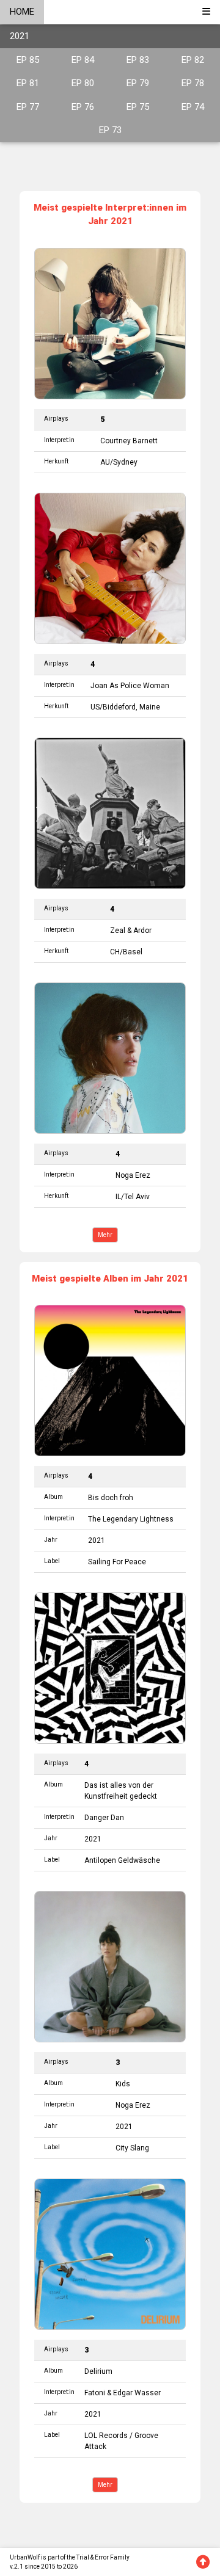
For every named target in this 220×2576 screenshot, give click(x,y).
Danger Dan (104, 1818)
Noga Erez (133, 1175)
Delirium (98, 2371)
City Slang (132, 2148)
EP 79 (138, 83)
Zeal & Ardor (131, 931)
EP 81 (28, 83)
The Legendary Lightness (131, 1519)
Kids (123, 2084)
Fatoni (95, 2393)
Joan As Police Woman (130, 686)
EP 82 (193, 60)
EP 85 (28, 60)
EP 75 (138, 107)
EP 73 (110, 130)
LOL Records (106, 2436)
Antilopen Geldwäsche (122, 1860)
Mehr (105, 1235)
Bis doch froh (111, 1498)
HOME (22, 12)
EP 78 (193, 83)
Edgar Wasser (137, 2393)
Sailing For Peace (117, 1562)
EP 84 (83, 60)
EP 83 (138, 60)
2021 (20, 36)
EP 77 (28, 107)
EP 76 (83, 107)
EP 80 (83, 83)
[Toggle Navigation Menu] (206, 12)
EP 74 (193, 107)
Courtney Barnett (129, 441)
